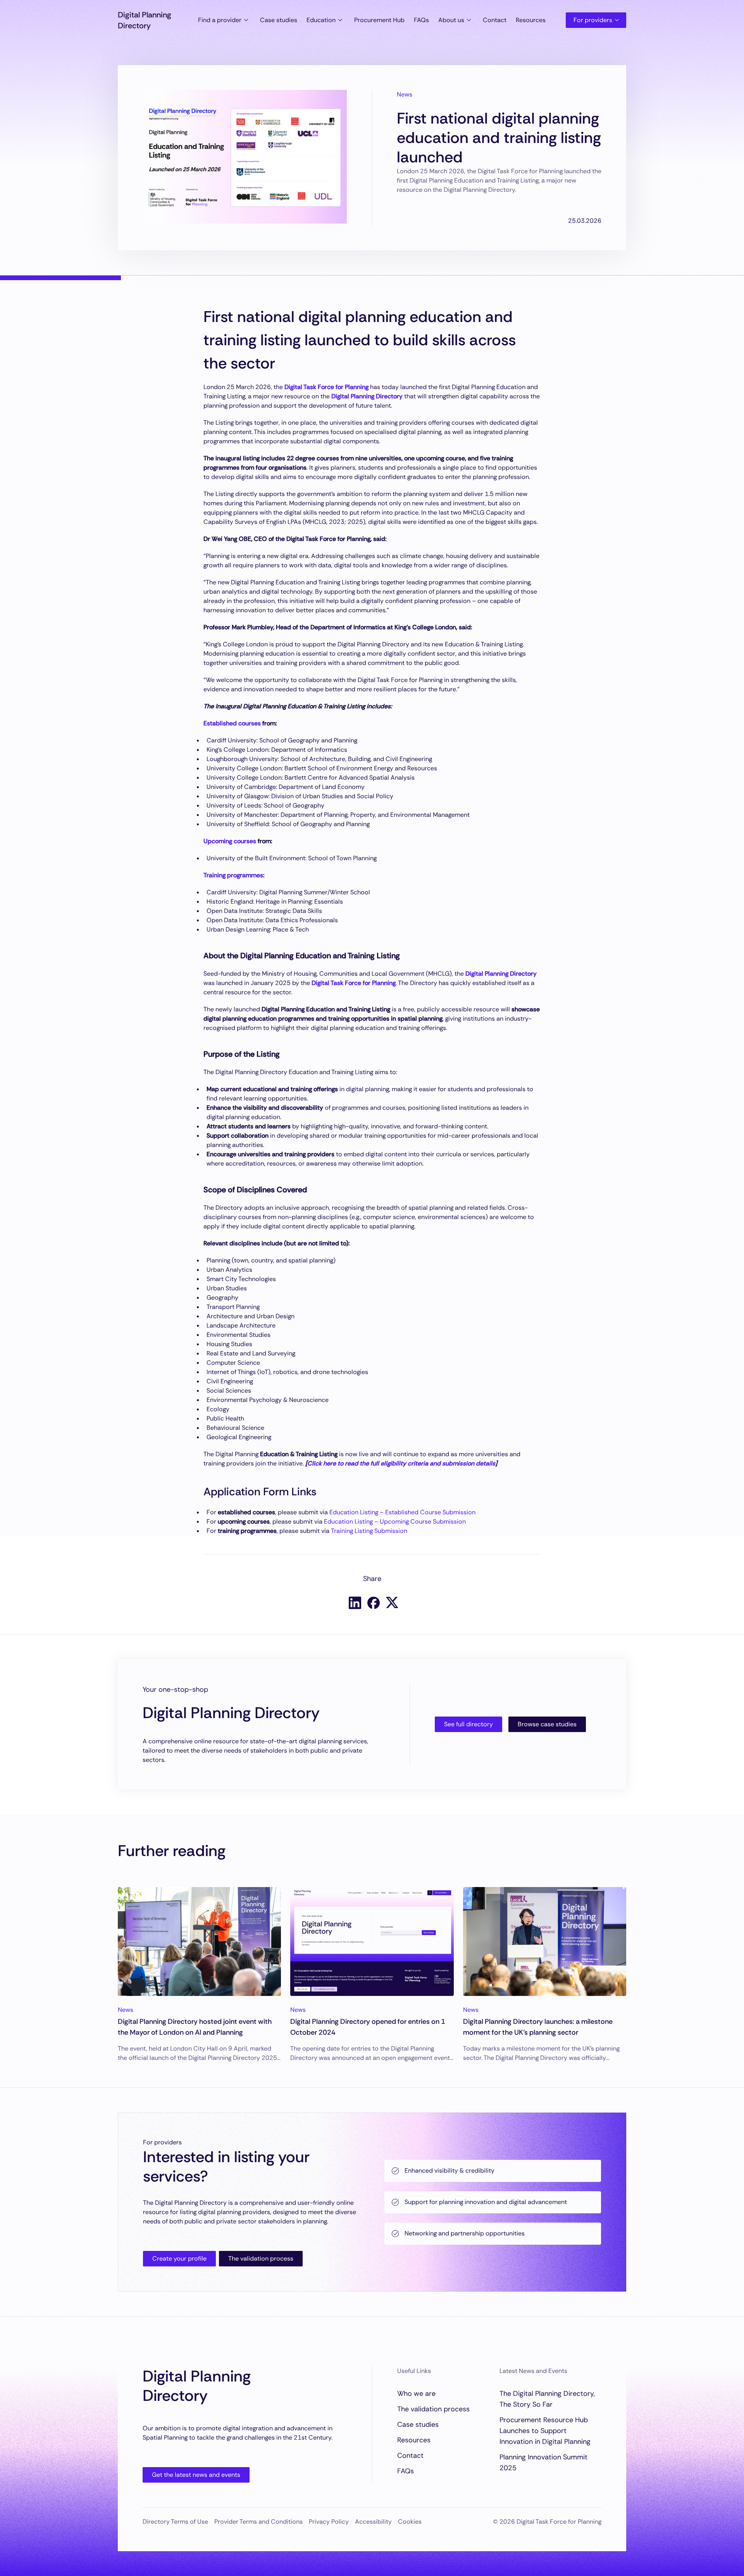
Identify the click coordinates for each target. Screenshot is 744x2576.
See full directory (468, 1724)
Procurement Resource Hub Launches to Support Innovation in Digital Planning (545, 2431)
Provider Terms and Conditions (258, 2522)
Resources (531, 20)
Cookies (410, 2522)
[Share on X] (392, 1602)
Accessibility (373, 2522)
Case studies (279, 20)
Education (321, 20)
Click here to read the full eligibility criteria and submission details (401, 1463)
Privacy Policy (329, 2522)
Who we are (416, 2393)
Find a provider (220, 20)
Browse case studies (547, 1724)
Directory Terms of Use (175, 2522)
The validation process (261, 2258)
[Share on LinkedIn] (355, 1603)
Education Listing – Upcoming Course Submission (395, 1521)
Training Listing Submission (369, 1531)
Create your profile (179, 2258)
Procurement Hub (379, 20)
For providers (593, 20)
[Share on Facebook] (374, 1603)
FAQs (421, 20)
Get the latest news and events (196, 2475)
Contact (495, 20)
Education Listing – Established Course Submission (402, 1512)
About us (451, 20)
